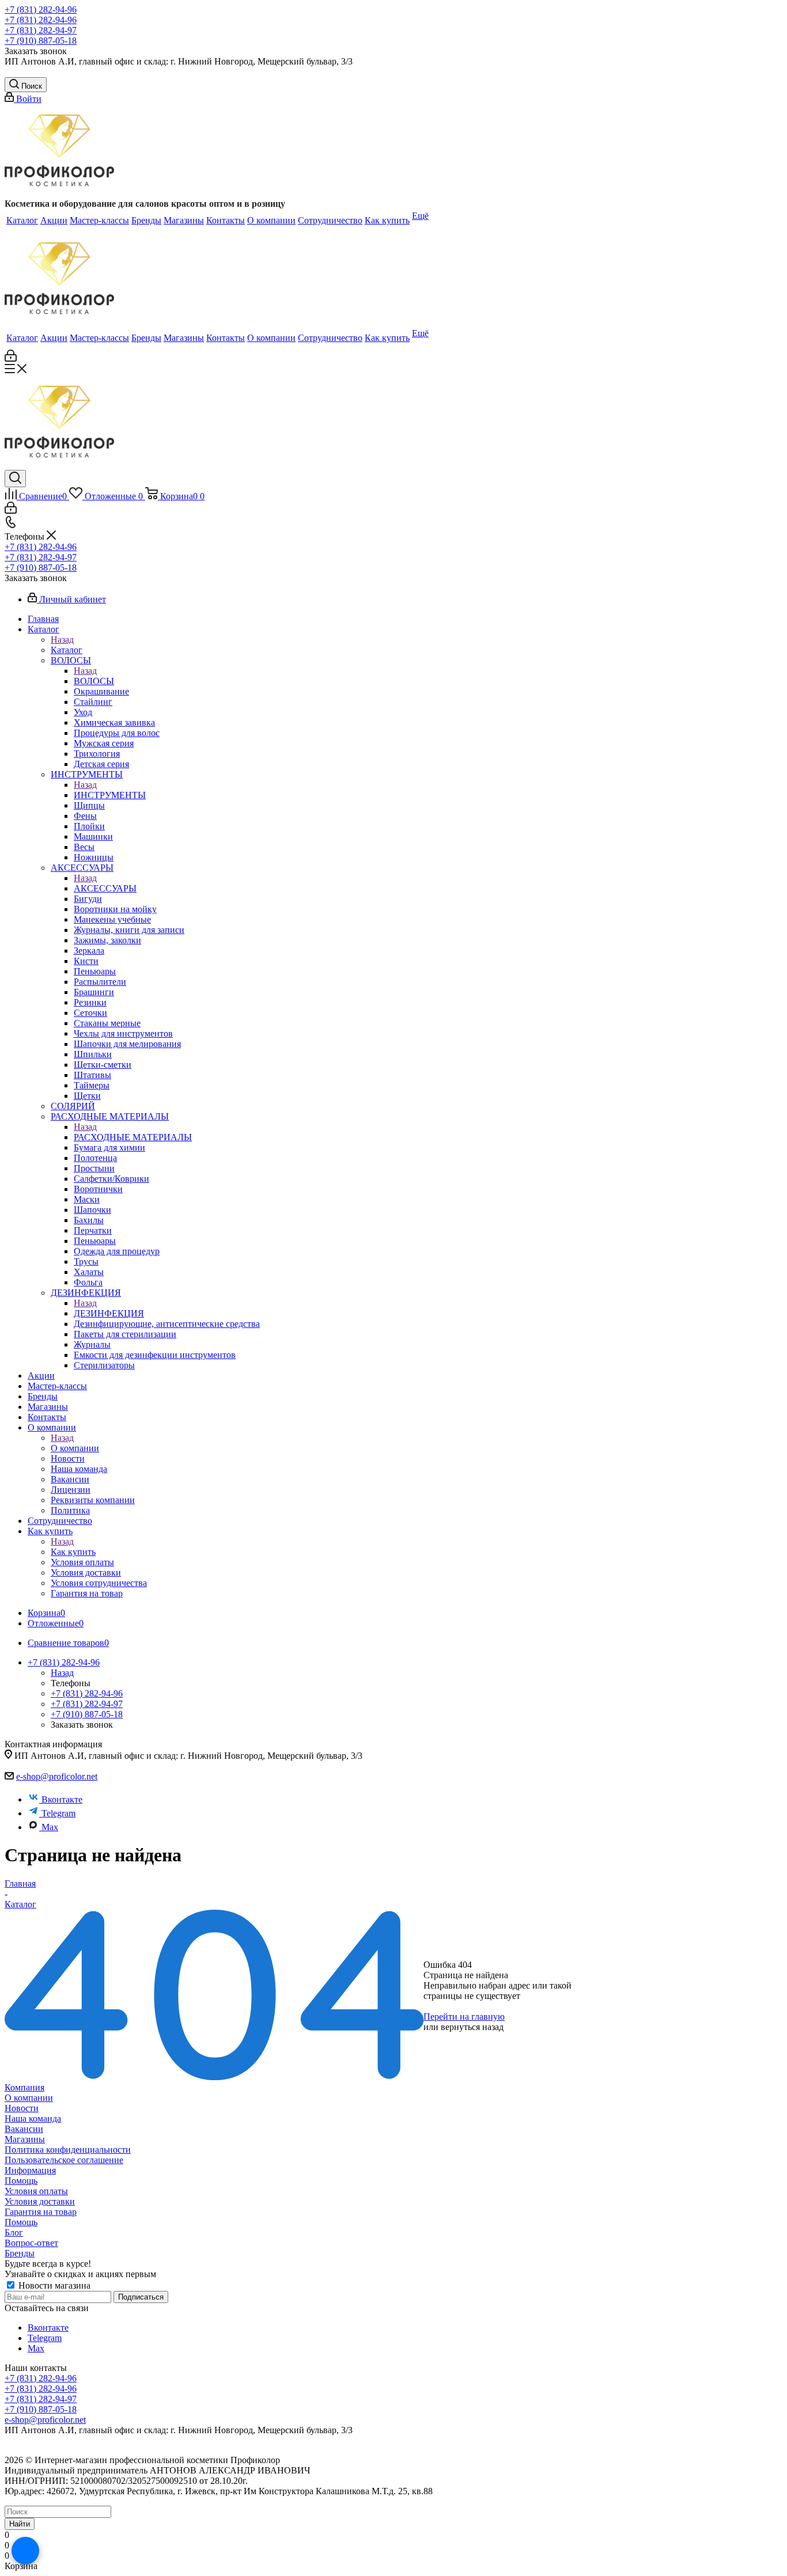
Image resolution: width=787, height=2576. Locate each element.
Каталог (67, 650)
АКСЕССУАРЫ (105, 888)
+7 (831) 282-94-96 (41, 10)
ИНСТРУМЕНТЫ (110, 795)
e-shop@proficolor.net (57, 1776)
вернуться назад (472, 2027)
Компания (24, 2087)
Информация (30, 2170)
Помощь (21, 2181)
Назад (62, 640)
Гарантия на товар (41, 2212)
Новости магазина (53, 2285)
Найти (20, 2524)
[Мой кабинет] (11, 358)
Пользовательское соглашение (64, 2160)
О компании (75, 1448)
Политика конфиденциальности (68, 2150)
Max (50, 1827)
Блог (14, 2232)
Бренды (20, 2253)
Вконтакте (62, 1799)
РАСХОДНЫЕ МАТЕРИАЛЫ (133, 1137)
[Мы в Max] (25, 2551)
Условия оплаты (36, 2191)
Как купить (73, 1552)
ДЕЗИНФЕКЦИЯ (109, 1313)
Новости (22, 2108)
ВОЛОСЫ (94, 681)
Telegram (58, 1813)
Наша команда (33, 2118)
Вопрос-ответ (31, 2243)
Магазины (25, 2139)
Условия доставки (40, 2201)
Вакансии (24, 2129)
